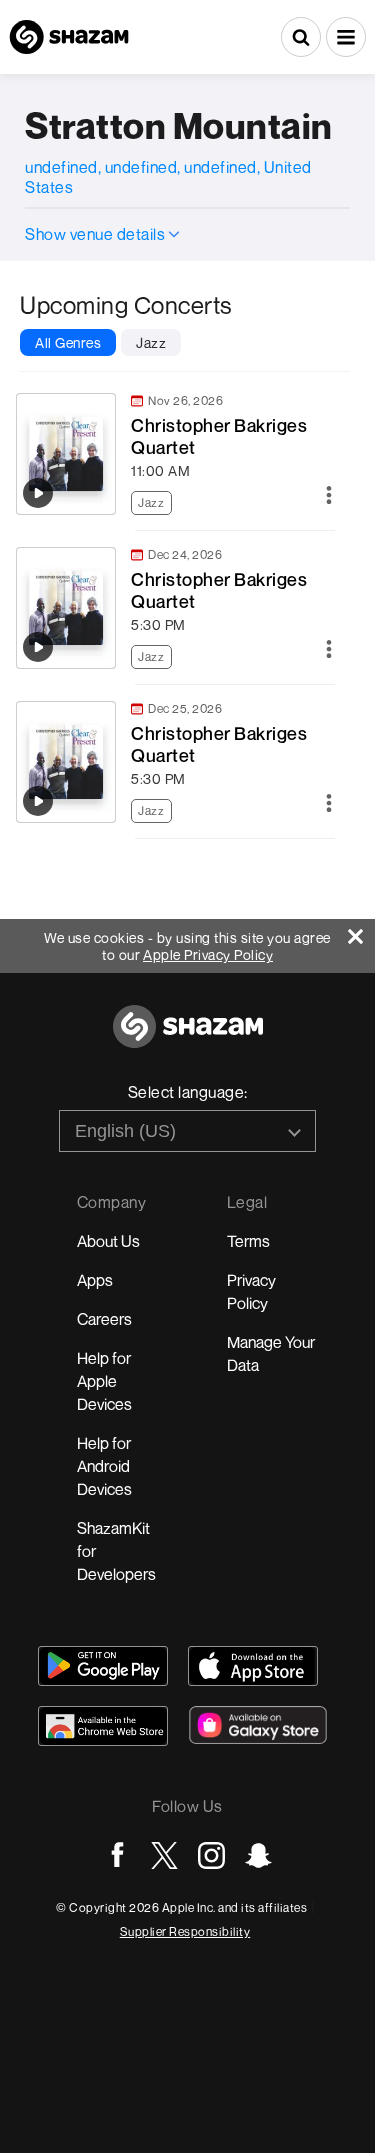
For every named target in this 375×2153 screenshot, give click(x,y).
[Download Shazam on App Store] (253, 1666)
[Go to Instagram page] (211, 1855)
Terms (248, 1241)
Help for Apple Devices (104, 1381)
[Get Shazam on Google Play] (103, 1666)
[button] (346, 37)
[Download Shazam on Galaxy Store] (258, 1725)
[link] (175, 454)
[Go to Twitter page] (164, 1855)
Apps (95, 1280)
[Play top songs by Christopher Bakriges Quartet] (38, 493)
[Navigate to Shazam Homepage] (69, 37)
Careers (104, 1319)
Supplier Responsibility (185, 1931)
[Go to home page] (188, 1037)
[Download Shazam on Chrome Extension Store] (103, 1726)
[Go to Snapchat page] (258, 1855)
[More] (329, 496)
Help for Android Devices (104, 1466)
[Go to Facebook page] (117, 1855)
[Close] (361, 931)
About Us (108, 1241)
